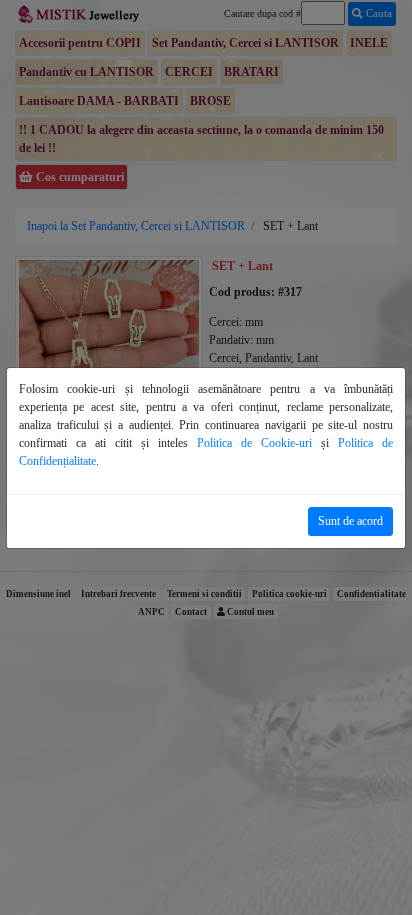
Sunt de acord (350, 521)
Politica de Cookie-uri (254, 443)
